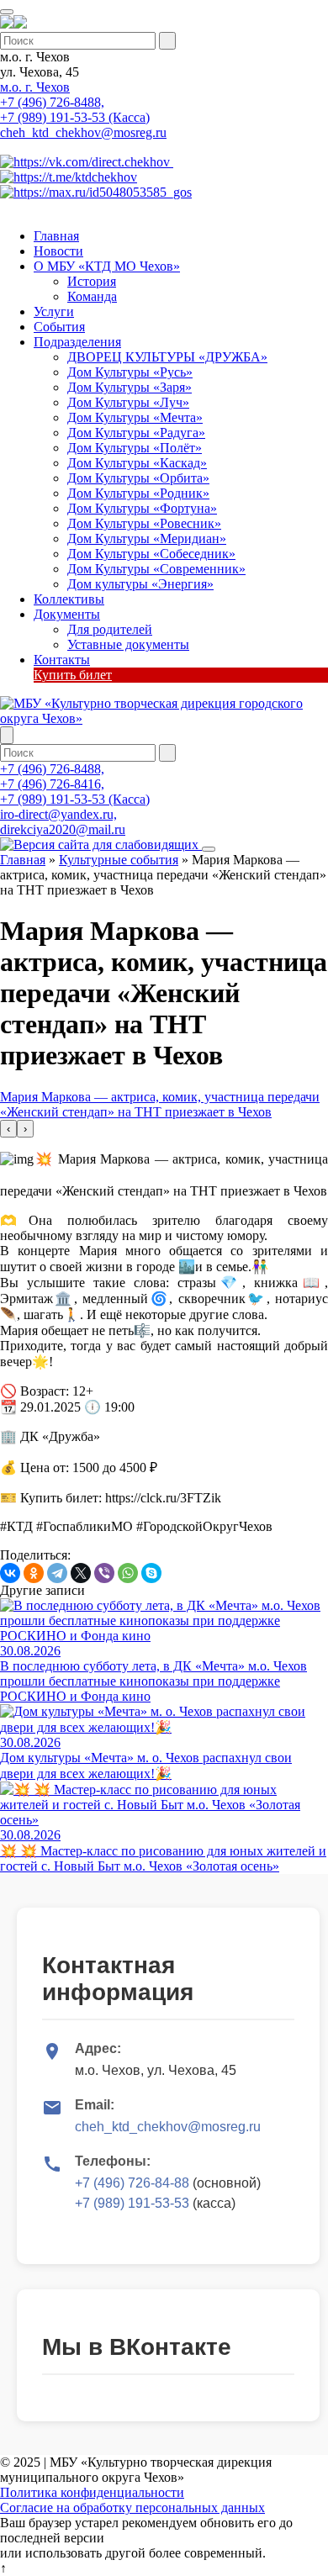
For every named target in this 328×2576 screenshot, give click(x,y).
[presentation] (8, 1129)
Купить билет (73, 675)
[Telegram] (57, 1573)
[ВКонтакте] (10, 1573)
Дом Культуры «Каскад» (137, 463)
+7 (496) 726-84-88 (132, 2183)
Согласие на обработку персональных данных (132, 2507)
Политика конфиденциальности (92, 2492)
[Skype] (151, 1573)
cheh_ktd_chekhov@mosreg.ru (83, 132)
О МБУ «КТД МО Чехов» (107, 266)
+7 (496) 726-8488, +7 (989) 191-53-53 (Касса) (75, 110)
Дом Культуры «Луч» (128, 402)
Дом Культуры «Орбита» (138, 478)
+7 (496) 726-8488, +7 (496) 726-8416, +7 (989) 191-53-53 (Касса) (75, 784)
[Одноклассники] (34, 1573)
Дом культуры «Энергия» (140, 584)
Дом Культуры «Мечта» (135, 417)
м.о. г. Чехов (35, 87)
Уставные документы (128, 644)
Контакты (62, 660)
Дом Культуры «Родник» (138, 493)
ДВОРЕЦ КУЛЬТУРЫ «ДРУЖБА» (167, 357)
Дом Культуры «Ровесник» (144, 523)
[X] (81, 1573)
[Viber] (104, 1573)
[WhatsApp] (128, 1573)
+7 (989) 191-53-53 (132, 2203)
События (59, 327)
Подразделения (77, 342)
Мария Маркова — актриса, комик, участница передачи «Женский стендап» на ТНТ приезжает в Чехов (160, 1104)
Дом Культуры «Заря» (130, 387)
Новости (58, 251)
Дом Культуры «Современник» (156, 569)
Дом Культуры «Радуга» (136, 433)
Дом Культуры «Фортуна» (142, 508)
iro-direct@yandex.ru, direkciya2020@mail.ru (63, 822)
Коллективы (69, 599)
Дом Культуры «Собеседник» (151, 554)
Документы (67, 614)
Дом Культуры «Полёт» (135, 448)
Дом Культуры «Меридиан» (147, 538)
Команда (92, 296)
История (92, 281)
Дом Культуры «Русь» (130, 372)
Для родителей (110, 629)
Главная (56, 236)
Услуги (54, 311)
